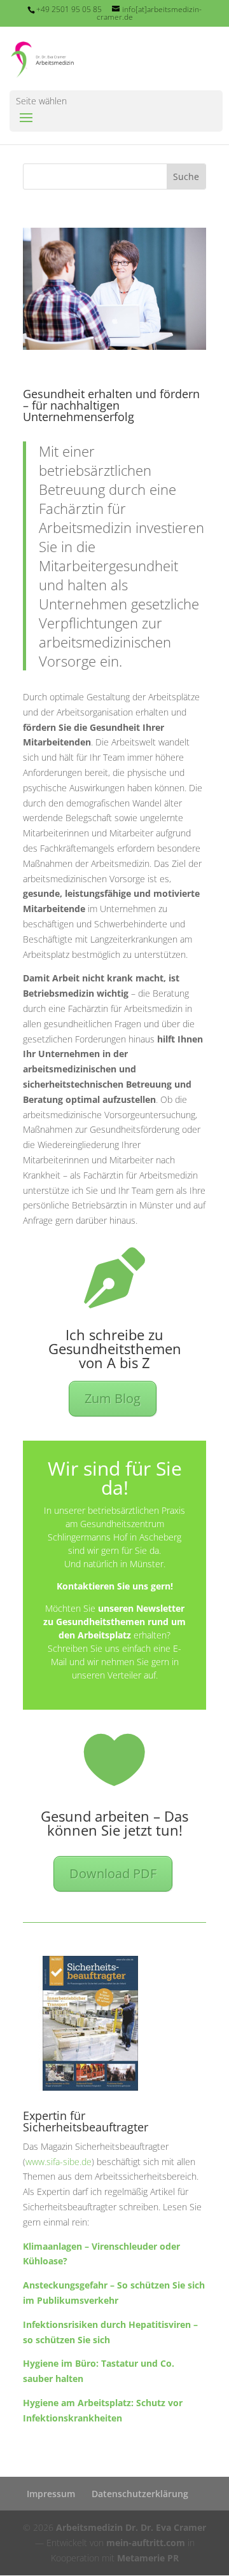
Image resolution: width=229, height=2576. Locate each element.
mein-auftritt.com (146, 2543)
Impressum (51, 2494)
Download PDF (113, 1873)
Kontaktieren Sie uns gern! (115, 1586)
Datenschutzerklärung (140, 2494)
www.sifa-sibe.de (59, 2162)
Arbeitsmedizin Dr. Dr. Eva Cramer (131, 2527)
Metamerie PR (148, 2558)
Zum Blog (113, 1398)
